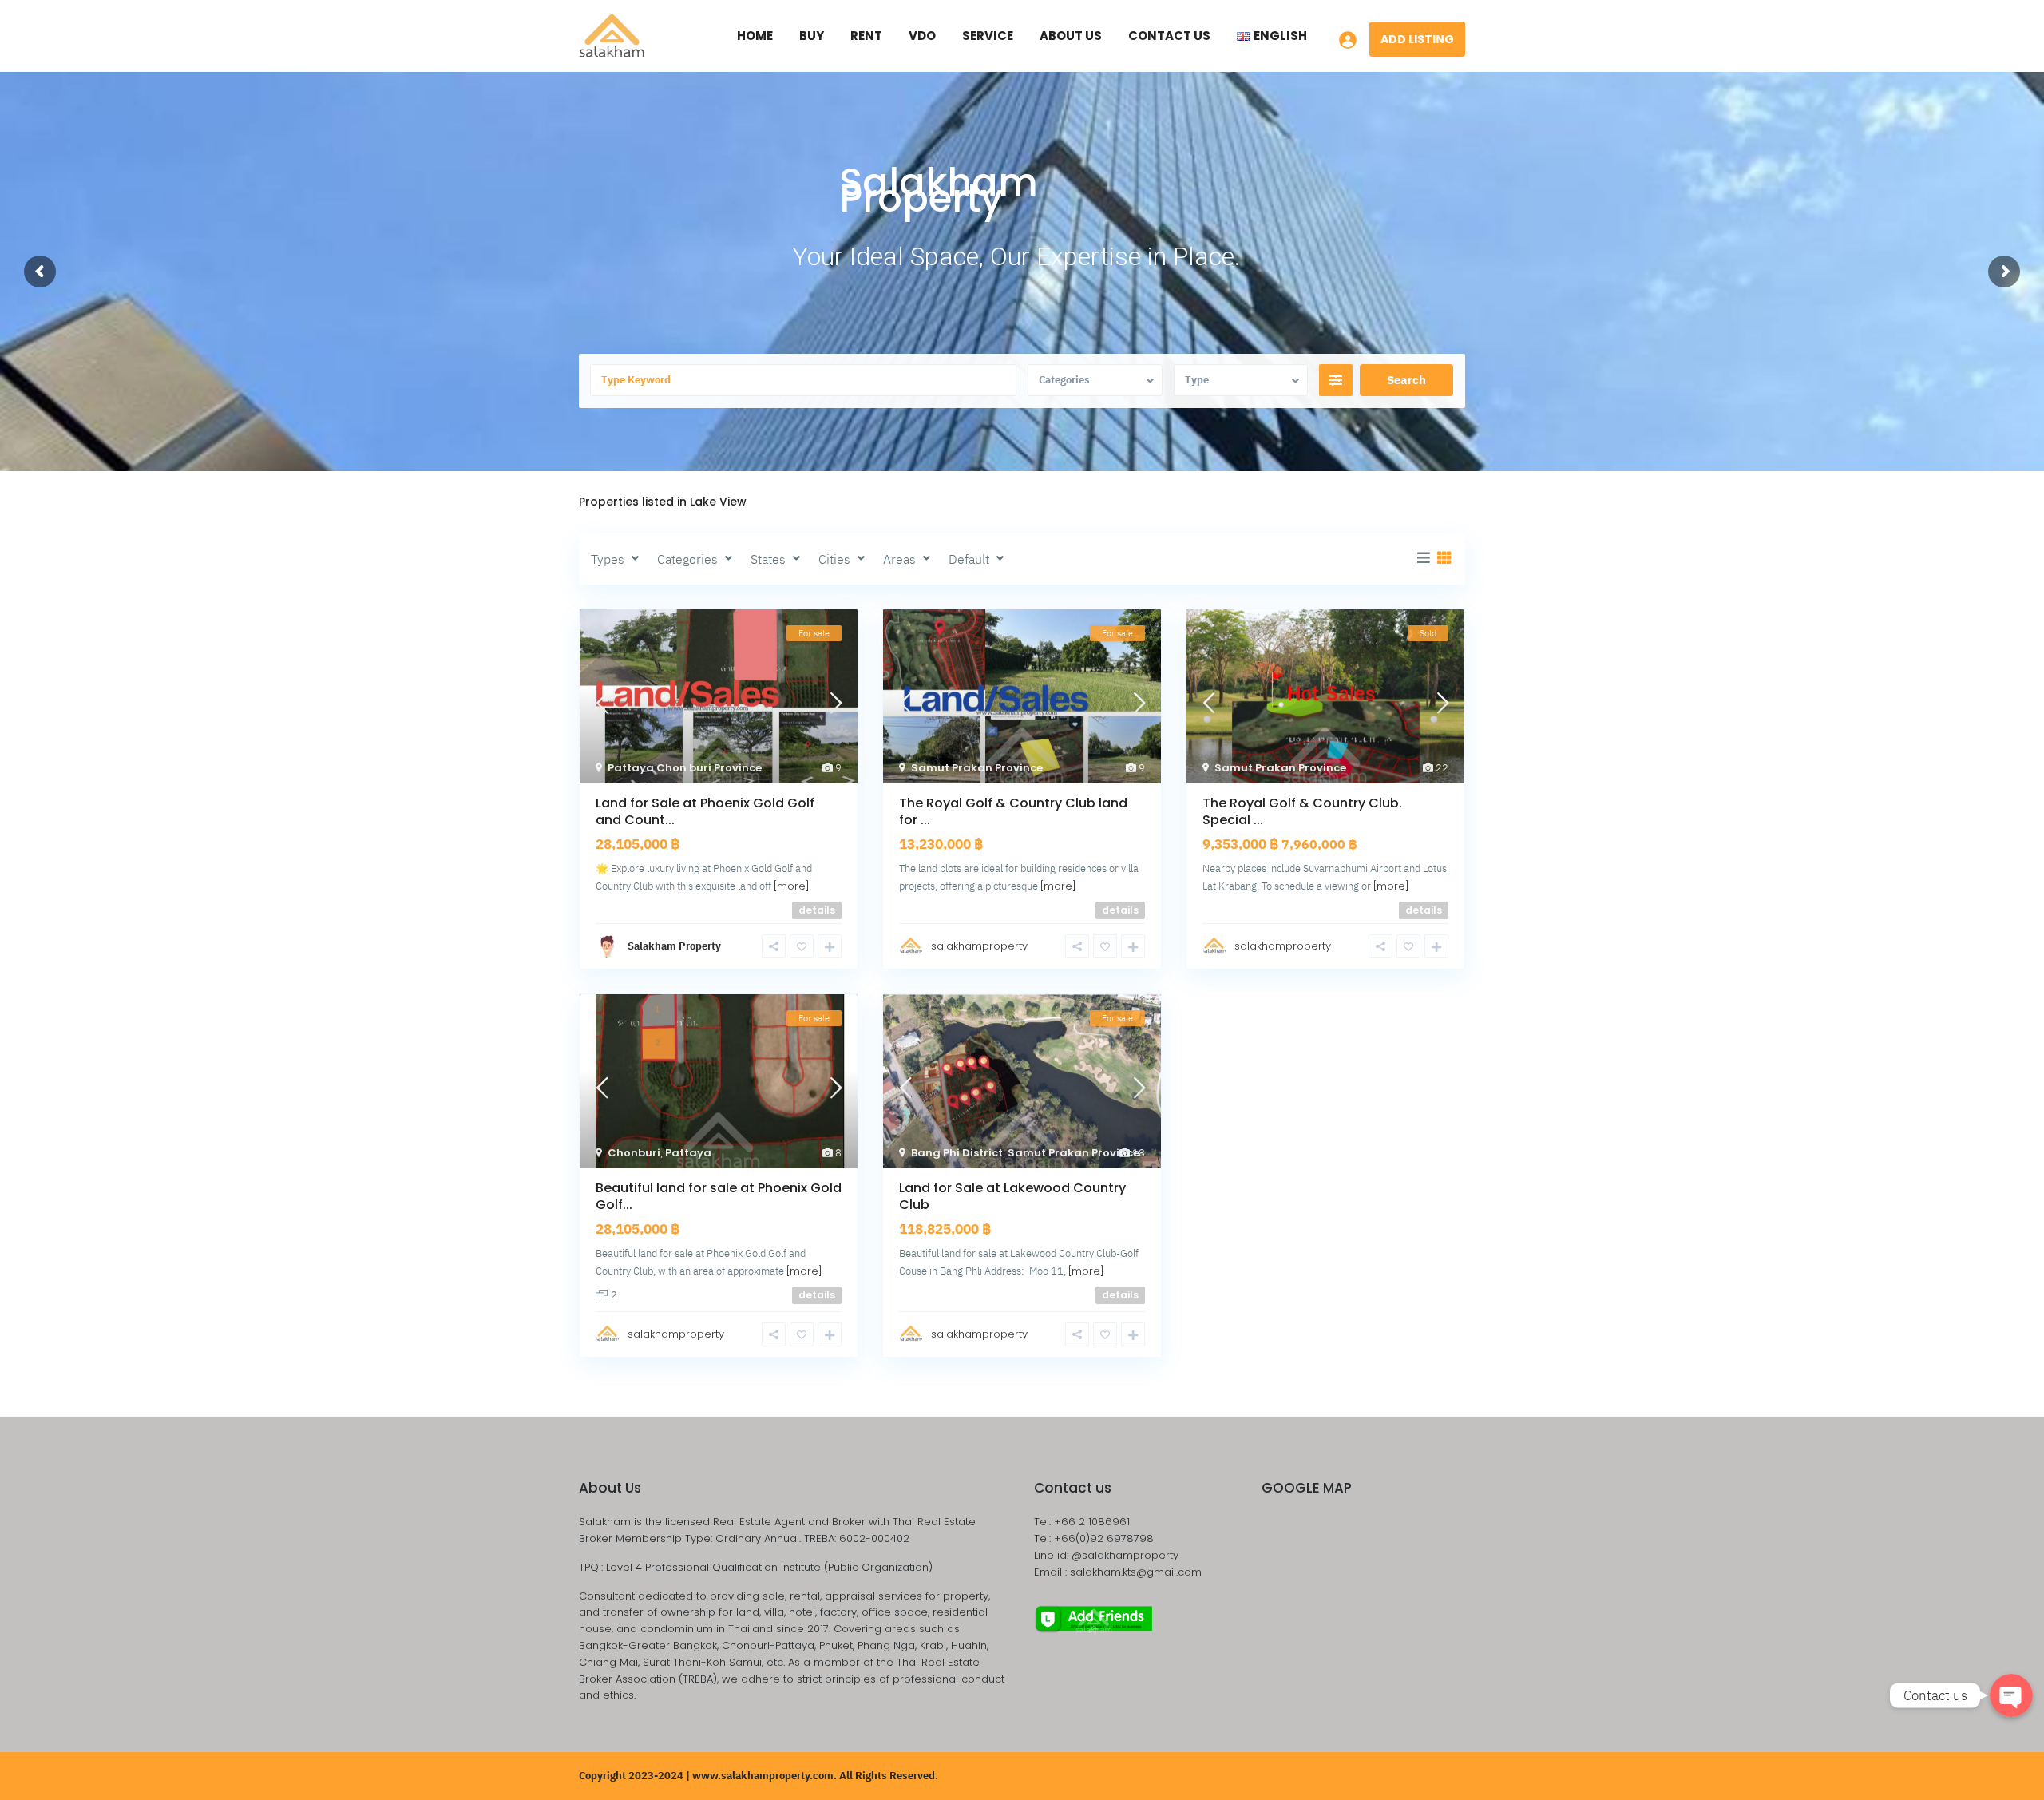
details (817, 910)
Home (755, 36)
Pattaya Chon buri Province (685, 768)
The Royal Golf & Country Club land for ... (1013, 811)
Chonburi (634, 1153)
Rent (866, 36)
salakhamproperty (979, 946)
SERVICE (988, 36)
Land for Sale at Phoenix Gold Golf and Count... (705, 811)
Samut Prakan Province (977, 768)
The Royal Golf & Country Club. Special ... (1302, 811)
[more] (792, 886)
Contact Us (1169, 36)
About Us (1071, 36)
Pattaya (688, 1153)
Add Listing (1417, 39)
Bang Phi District (957, 1153)
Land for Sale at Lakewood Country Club (1012, 1196)
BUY (812, 36)
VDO (922, 36)
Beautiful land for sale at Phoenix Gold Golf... (719, 1196)
